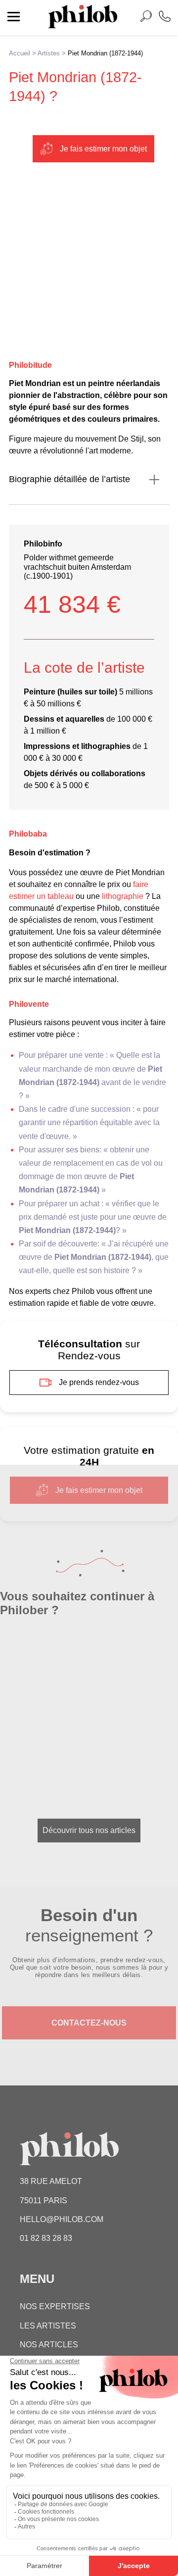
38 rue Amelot (51, 2181)
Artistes (49, 53)
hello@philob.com (62, 2219)
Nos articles (49, 2345)
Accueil (20, 53)
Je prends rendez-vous (99, 1382)
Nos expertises (55, 2306)
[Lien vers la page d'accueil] (83, 25)
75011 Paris (44, 2201)
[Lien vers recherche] (146, 18)
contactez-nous (89, 2023)
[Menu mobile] (14, 18)
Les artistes (48, 2326)
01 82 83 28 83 (46, 2238)
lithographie (123, 896)
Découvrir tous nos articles (89, 1830)
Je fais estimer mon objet (103, 149)
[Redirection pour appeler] (165, 18)
